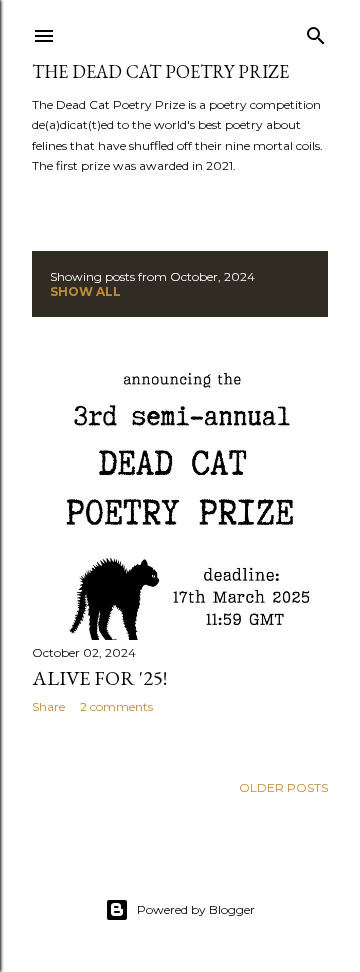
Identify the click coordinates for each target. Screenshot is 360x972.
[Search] (316, 31)
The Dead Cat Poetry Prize (160, 71)
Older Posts (283, 787)
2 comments (116, 706)
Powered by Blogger (196, 909)
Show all (85, 291)
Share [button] (48, 706)
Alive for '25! (99, 678)
